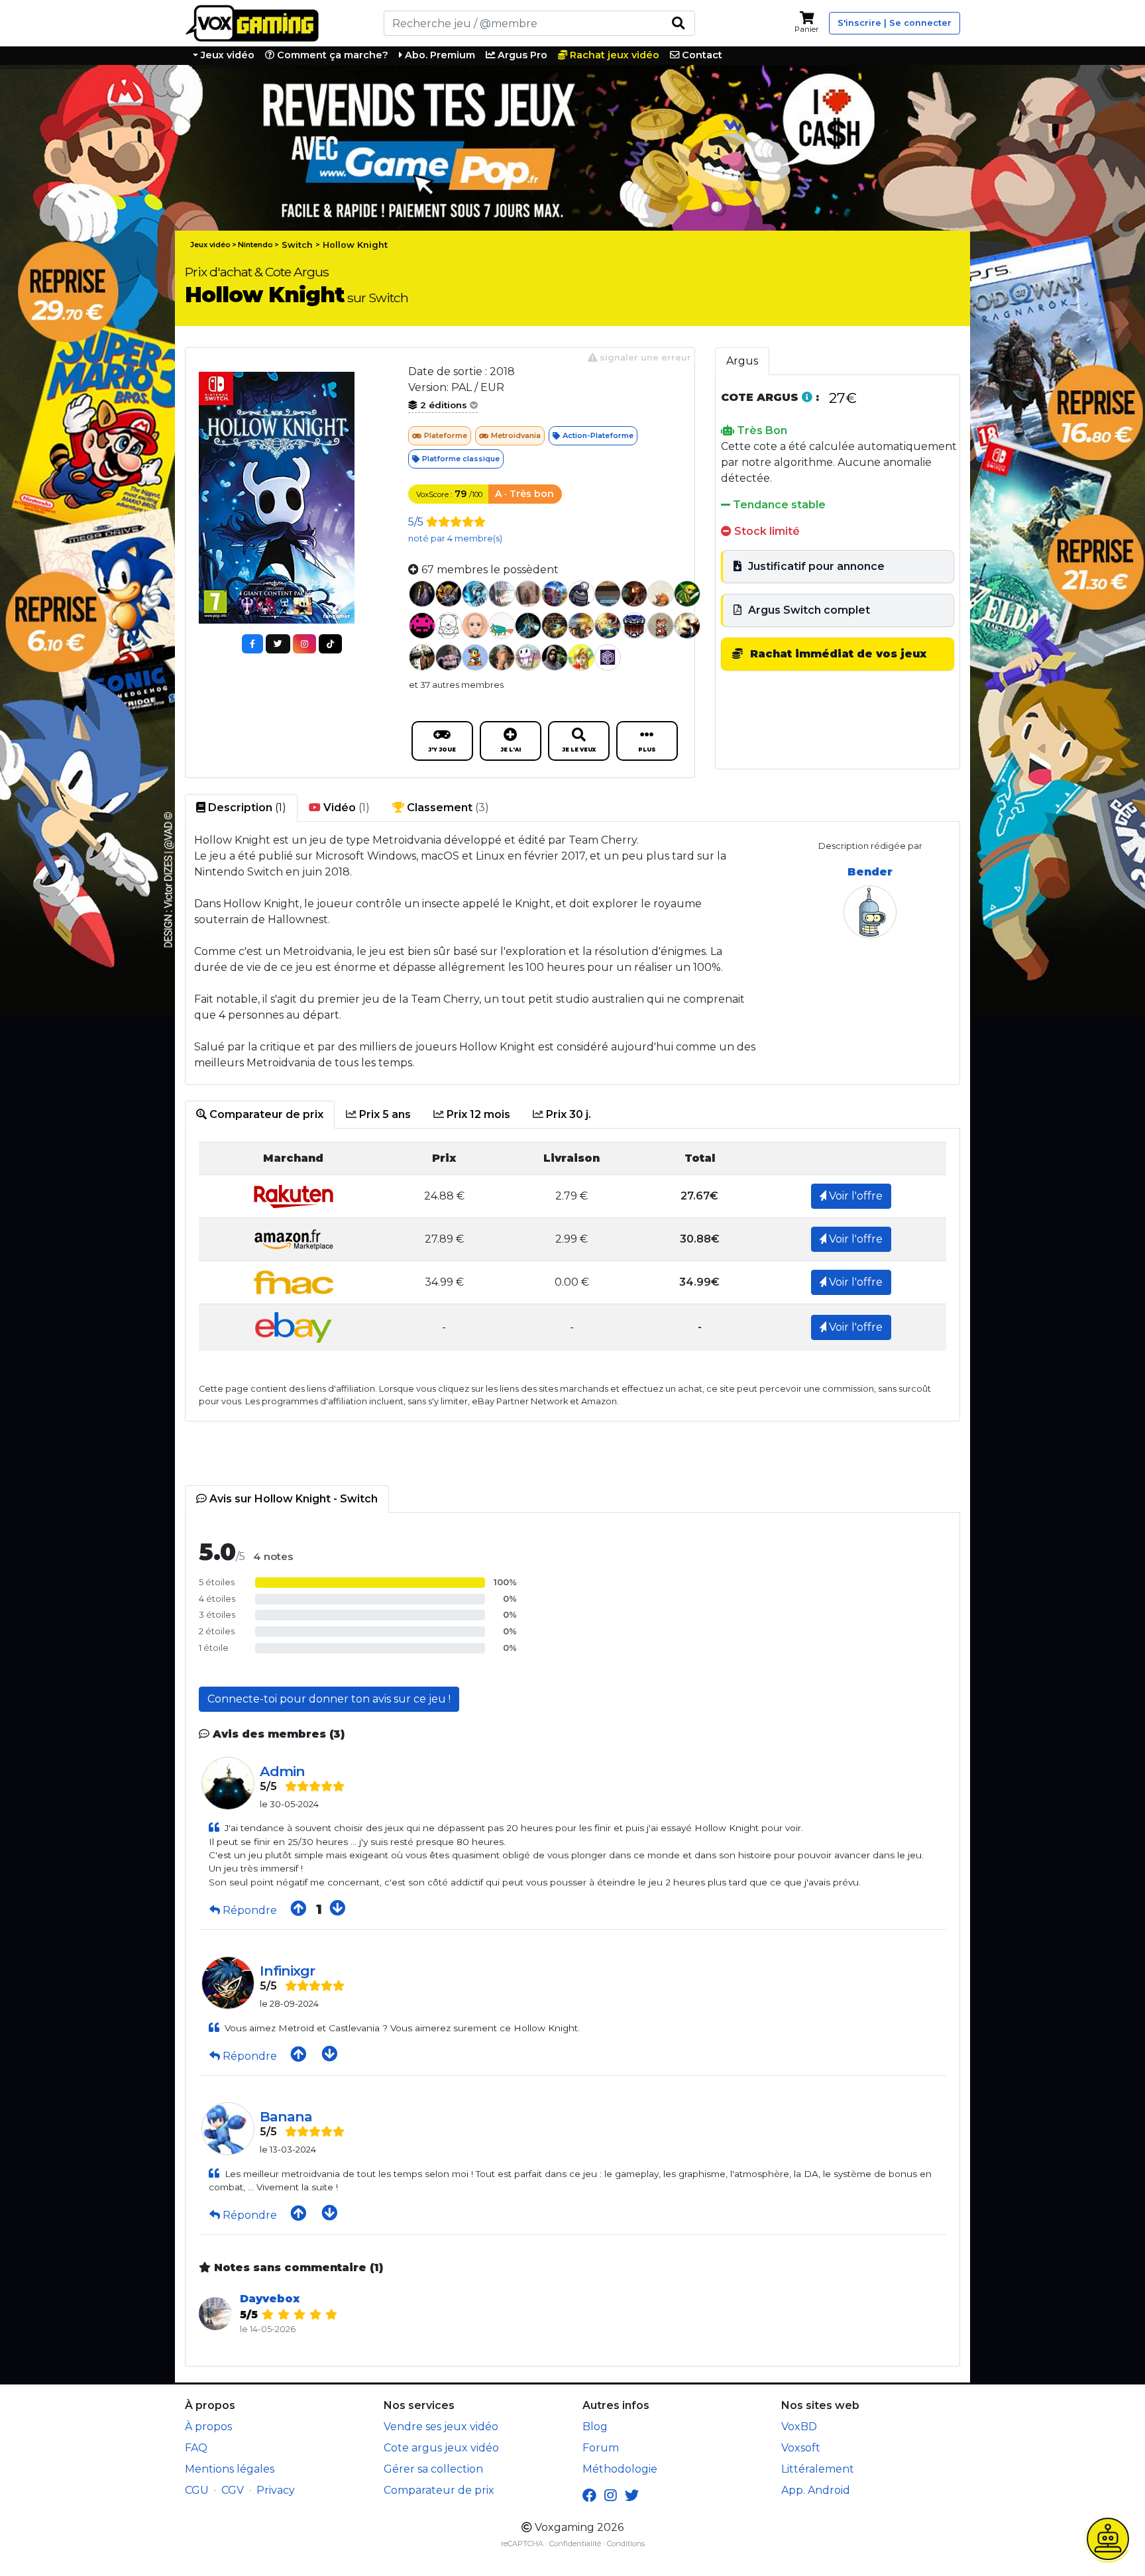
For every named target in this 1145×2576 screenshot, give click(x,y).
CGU (197, 2490)
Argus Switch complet (808, 610)
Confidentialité (575, 2544)
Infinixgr (287, 1971)
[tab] (260, 1115)
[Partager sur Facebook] (252, 644)
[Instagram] (611, 2496)
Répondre (250, 1910)
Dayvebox (270, 2299)
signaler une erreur (644, 358)
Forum (601, 2448)
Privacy (276, 2490)
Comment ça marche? (331, 55)
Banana (286, 2116)
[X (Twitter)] (632, 2496)
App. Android (816, 2490)
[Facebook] (589, 2496)
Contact (701, 55)
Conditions (626, 2544)
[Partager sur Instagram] (304, 644)
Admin (282, 1771)
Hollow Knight (355, 245)
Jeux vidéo (226, 55)
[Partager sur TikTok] (330, 644)
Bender (870, 872)
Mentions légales (230, 2469)
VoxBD (799, 2427)
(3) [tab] (447, 808)
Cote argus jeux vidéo (441, 2448)
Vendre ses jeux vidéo (441, 2427)
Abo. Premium (439, 55)
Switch (297, 245)
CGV (233, 2490)
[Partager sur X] (278, 644)
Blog (595, 2427)
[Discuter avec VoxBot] (1108, 2539)
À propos (208, 2427)
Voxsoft (801, 2448)
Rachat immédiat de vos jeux (837, 654)
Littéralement (818, 2469)
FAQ (196, 2448)
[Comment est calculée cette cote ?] (807, 397)
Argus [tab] (742, 361)
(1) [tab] (246, 808)
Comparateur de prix (439, 2490)
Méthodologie (620, 2469)
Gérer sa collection (433, 2469)
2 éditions (444, 405)
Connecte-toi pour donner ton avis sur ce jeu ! (329, 1699)
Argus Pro (521, 55)
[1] (678, 23)
